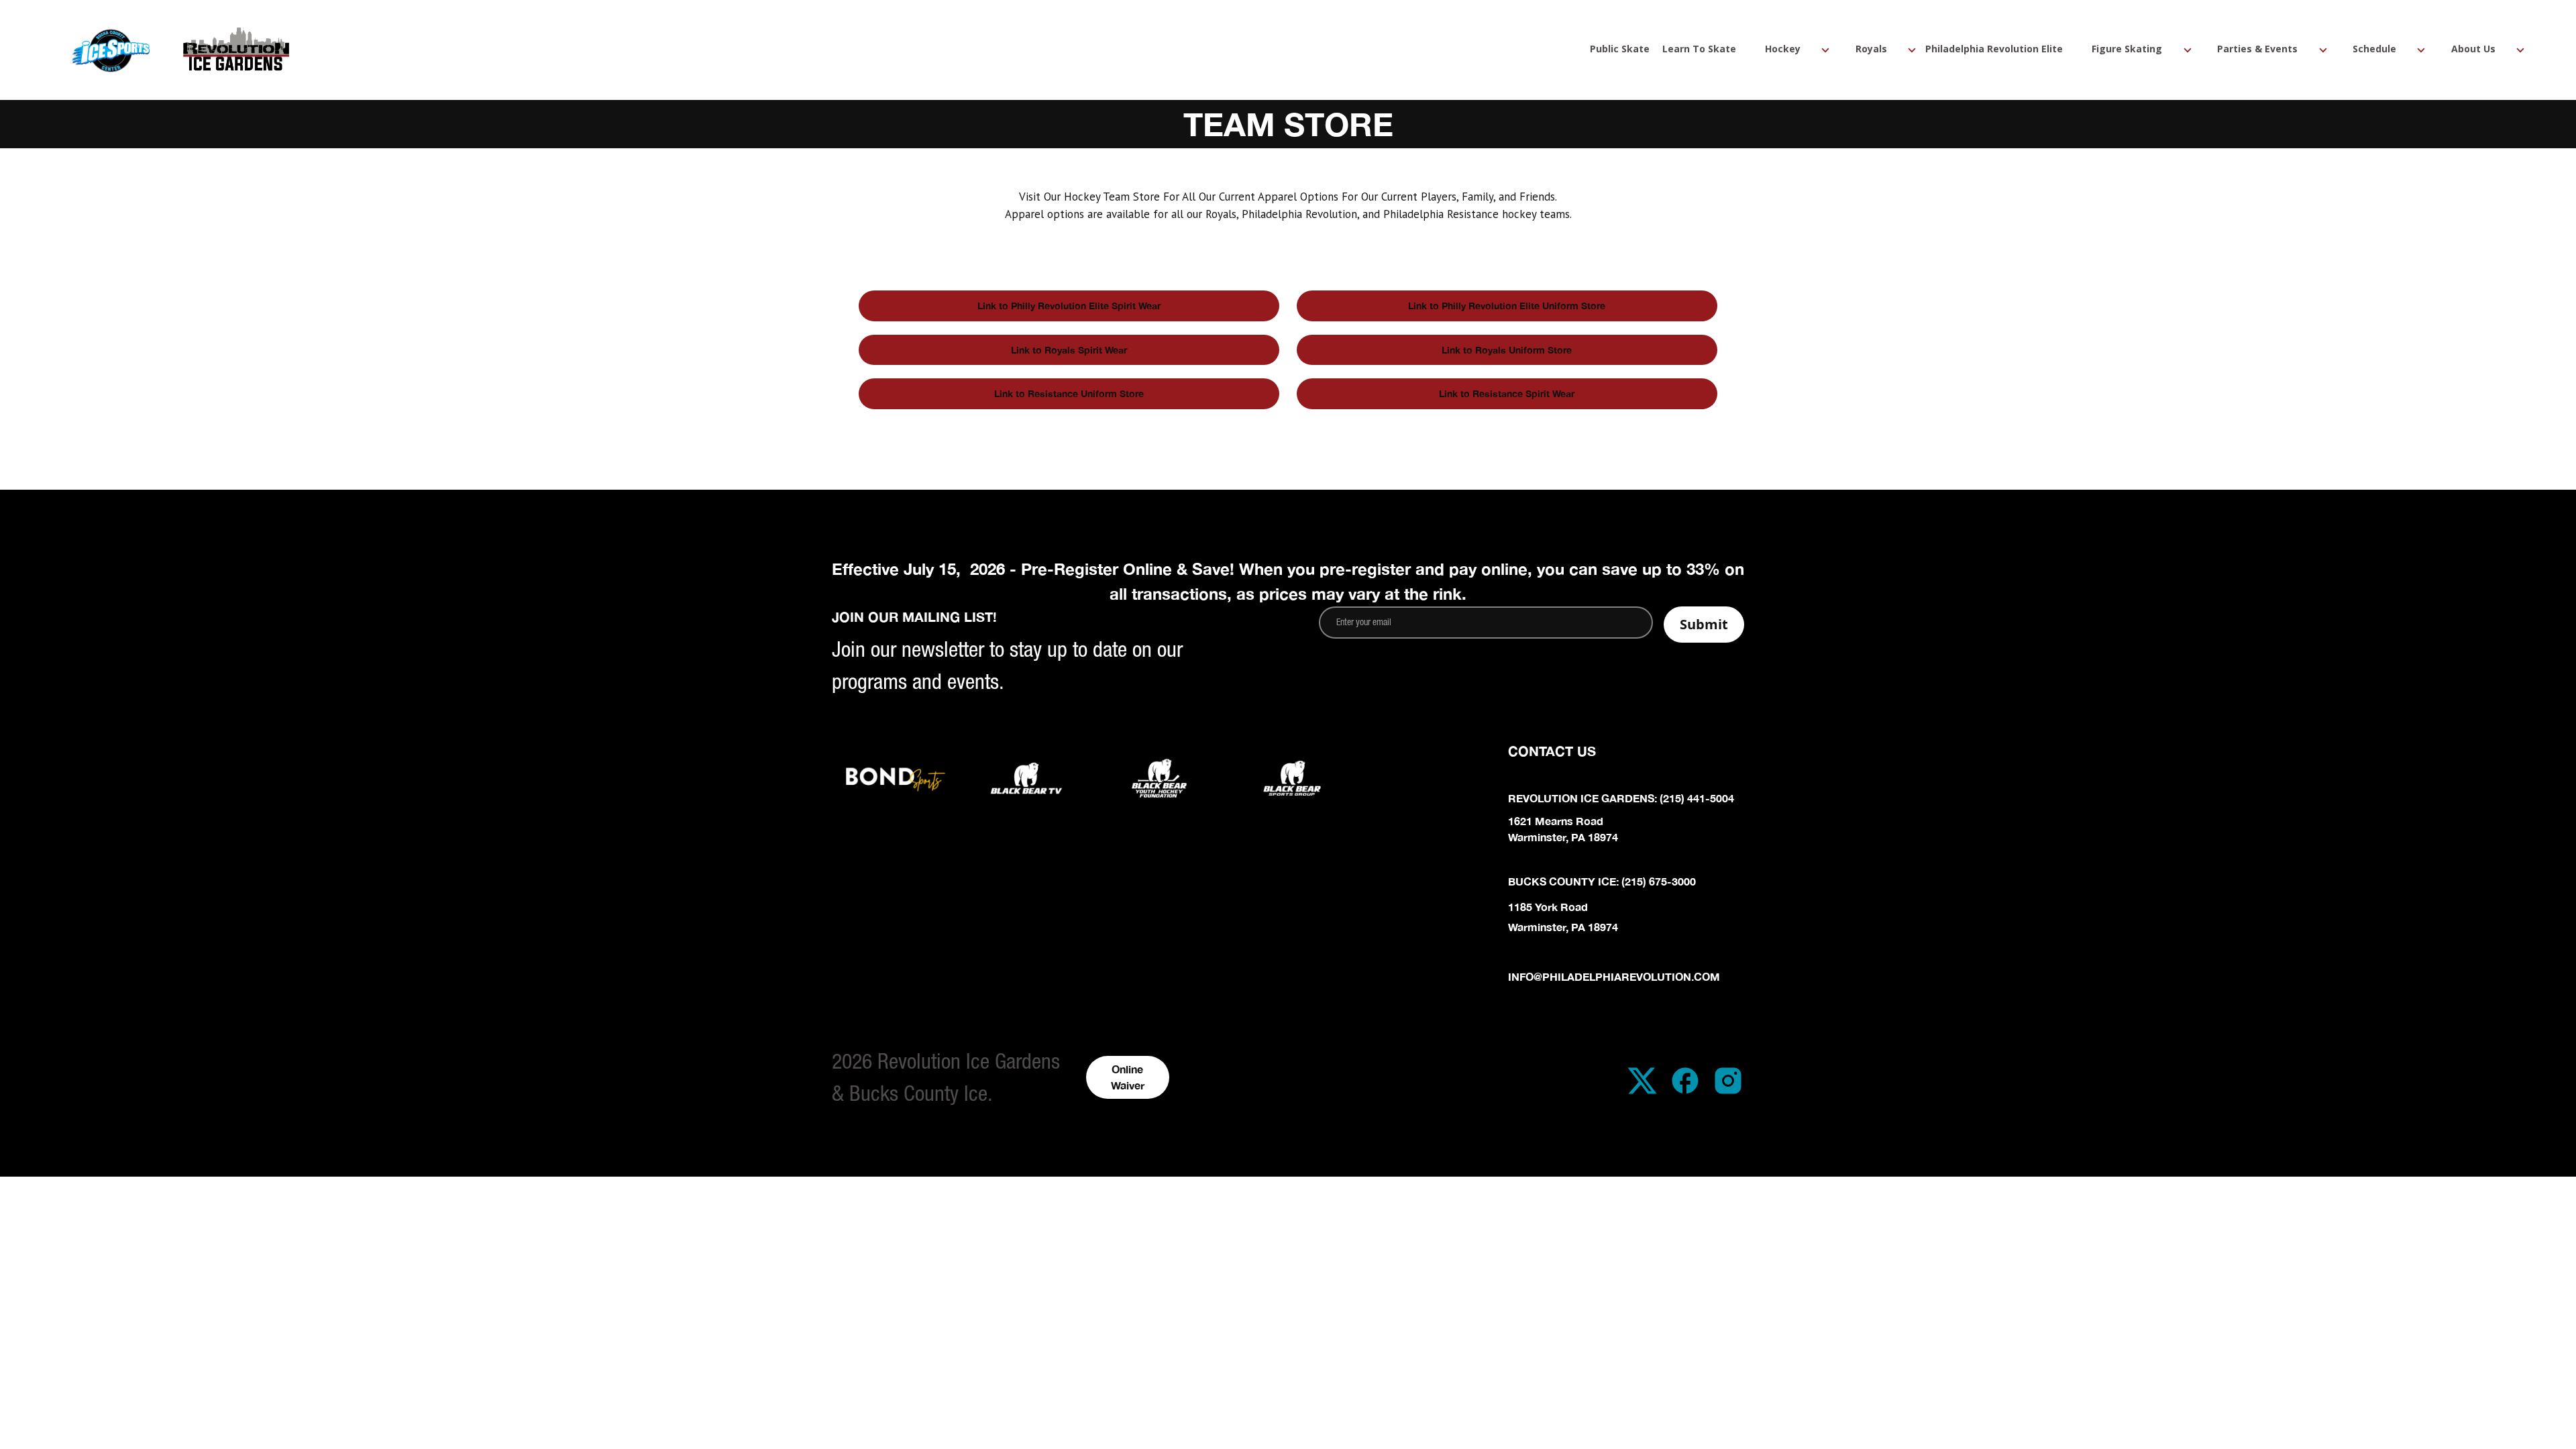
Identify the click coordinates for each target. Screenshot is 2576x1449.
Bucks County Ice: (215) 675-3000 (1602, 881)
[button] (1785, 50)
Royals (1871, 50)
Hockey (1783, 50)
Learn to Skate (1699, 50)
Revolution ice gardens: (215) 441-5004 (1621, 798)
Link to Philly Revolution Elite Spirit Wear (1069, 306)
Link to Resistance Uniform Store (1069, 393)
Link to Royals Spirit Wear (1069, 350)
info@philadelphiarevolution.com (1614, 976)
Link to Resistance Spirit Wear (1507, 393)
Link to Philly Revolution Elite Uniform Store (1507, 306)
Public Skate (1620, 50)
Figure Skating (2127, 50)
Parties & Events (2257, 50)
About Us (2473, 50)
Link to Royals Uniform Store (1507, 350)
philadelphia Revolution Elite (1994, 50)
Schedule (2374, 50)
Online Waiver (1128, 1077)
